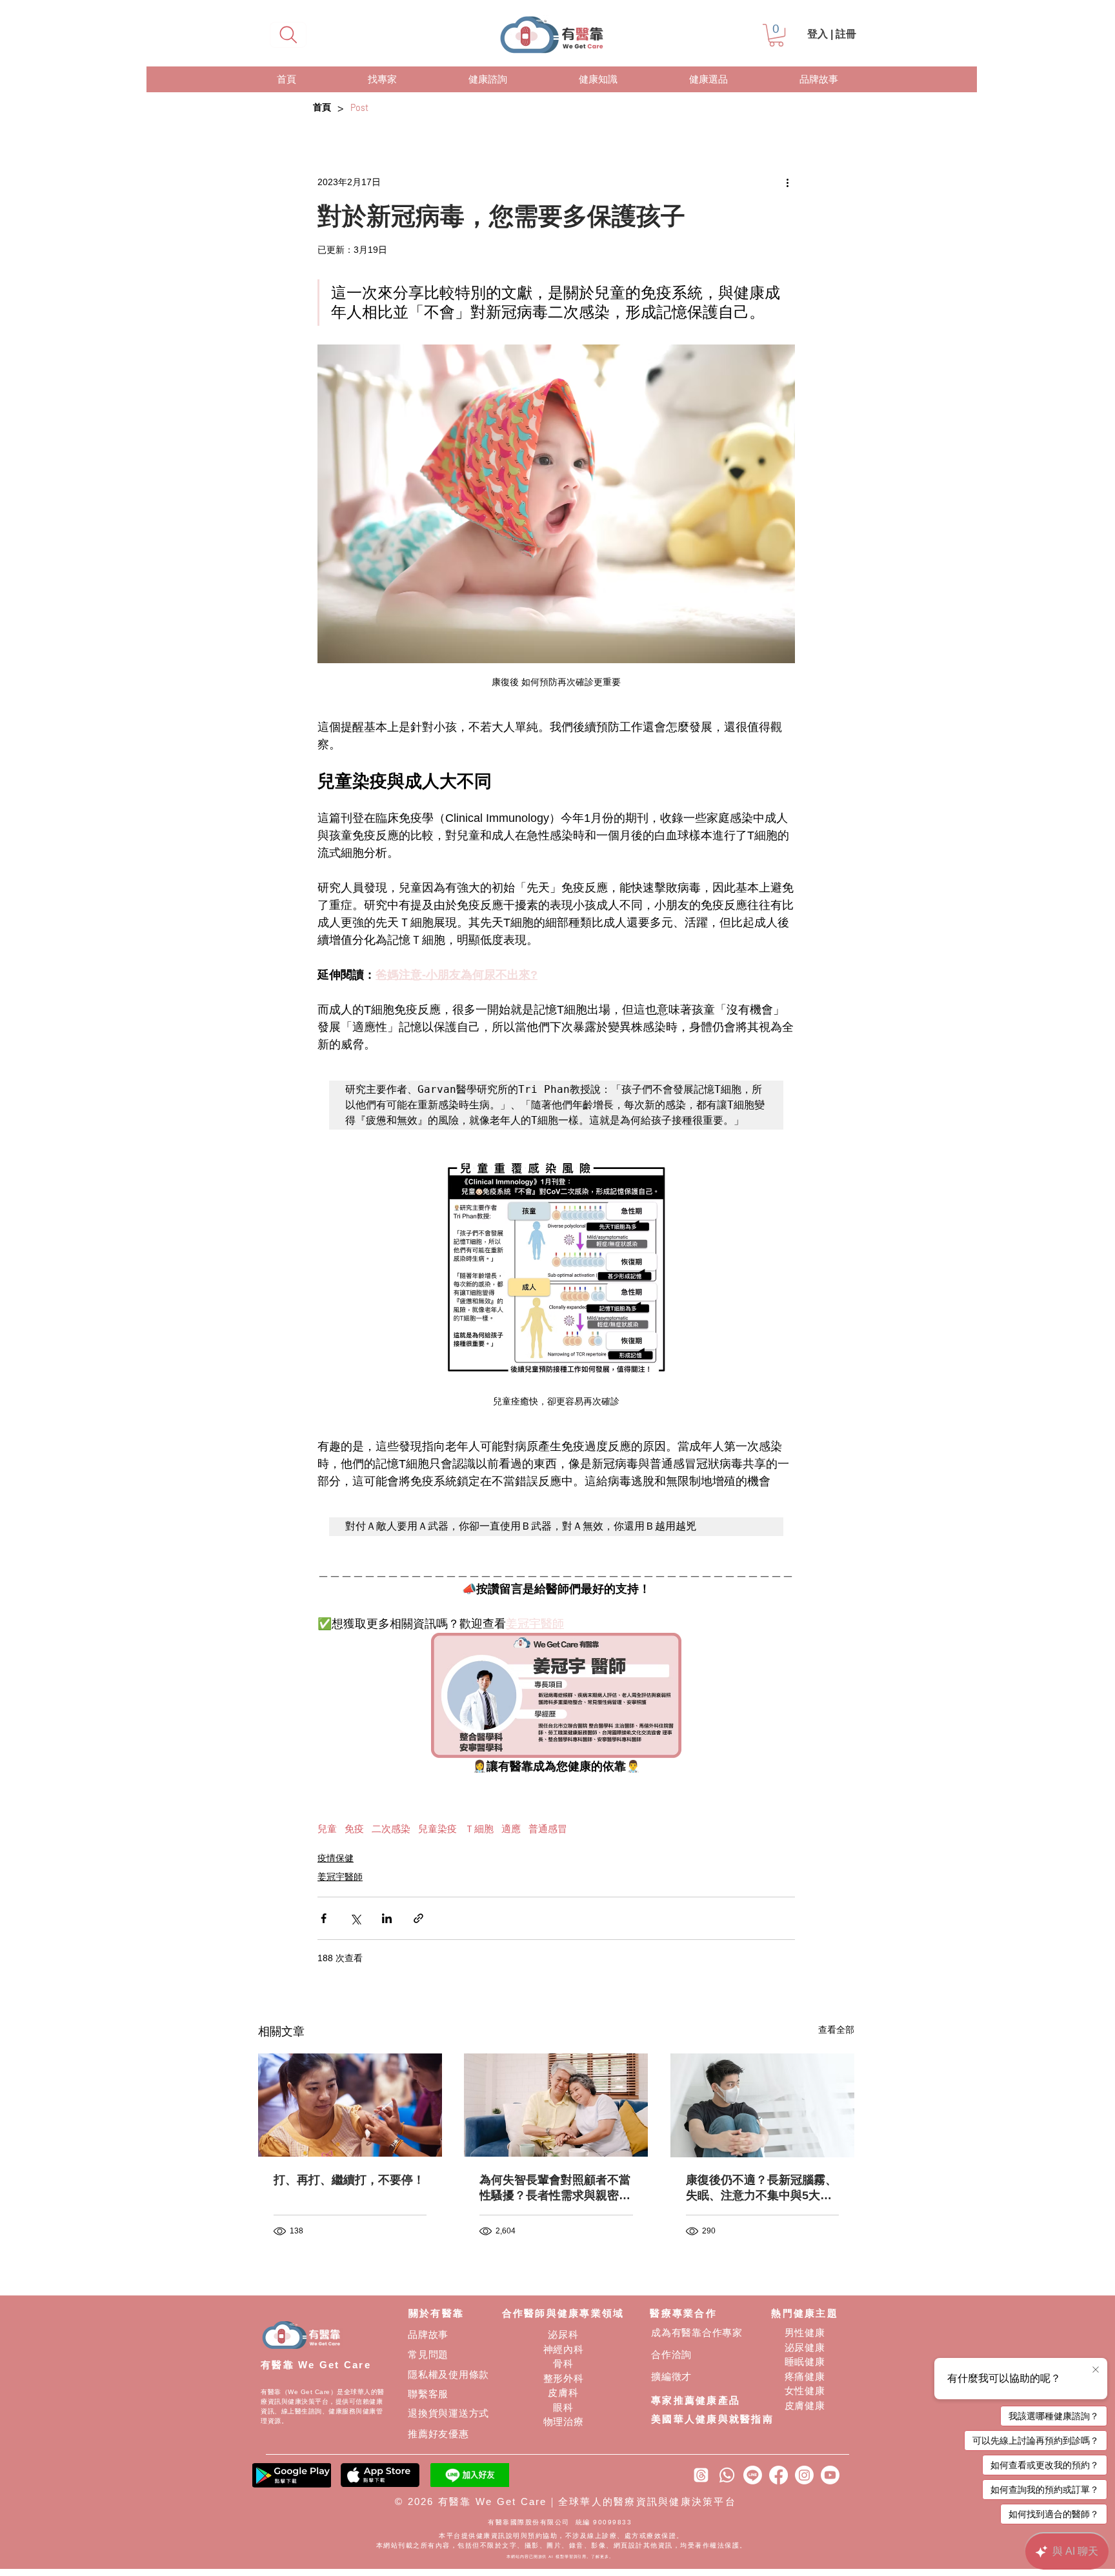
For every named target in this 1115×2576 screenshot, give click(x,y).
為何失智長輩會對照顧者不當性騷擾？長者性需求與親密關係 (555, 2188)
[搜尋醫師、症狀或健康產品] (288, 35)
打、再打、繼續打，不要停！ (349, 2180)
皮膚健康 (805, 2405)
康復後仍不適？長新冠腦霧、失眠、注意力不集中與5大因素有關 (761, 2188)
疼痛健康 (805, 2376)
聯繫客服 (428, 2394)
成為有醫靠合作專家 (697, 2332)
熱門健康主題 (805, 2313)
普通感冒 (548, 1829)
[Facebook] (778, 2475)
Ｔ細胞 (479, 1829)
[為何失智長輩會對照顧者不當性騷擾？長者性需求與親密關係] (556, 2105)
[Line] (753, 2475)
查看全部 (836, 2030)
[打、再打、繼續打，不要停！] (350, 2105)
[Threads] (701, 2475)
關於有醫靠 (436, 2313)
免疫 (354, 1829)
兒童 (327, 1829)
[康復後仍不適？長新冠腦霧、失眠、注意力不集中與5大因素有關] (762, 2105)
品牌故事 (428, 2334)
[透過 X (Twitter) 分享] (355, 1918)
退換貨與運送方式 (448, 2413)
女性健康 (805, 2391)
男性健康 (805, 2332)
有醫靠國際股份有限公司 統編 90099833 (561, 2522)
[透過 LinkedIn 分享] (387, 1918)
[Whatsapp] (727, 2475)
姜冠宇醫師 (340, 1877)
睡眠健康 (805, 2361)
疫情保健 (336, 1858)
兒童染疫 (437, 1829)
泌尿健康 (805, 2347)
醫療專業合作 (683, 2313)
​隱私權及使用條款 (448, 2374)
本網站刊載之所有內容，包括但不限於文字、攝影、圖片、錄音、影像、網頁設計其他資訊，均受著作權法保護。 (562, 2545)
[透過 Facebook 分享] (324, 1918)
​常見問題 (428, 2354)
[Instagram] (804, 2475)
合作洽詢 (671, 2354)
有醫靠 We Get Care (316, 2365)
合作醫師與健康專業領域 (563, 2313)
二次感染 (391, 1829)
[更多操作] (787, 182)
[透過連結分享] (418, 1918)
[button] (776, 35)
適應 (511, 1829)
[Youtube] (830, 2475)
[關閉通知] (1096, 2370)
